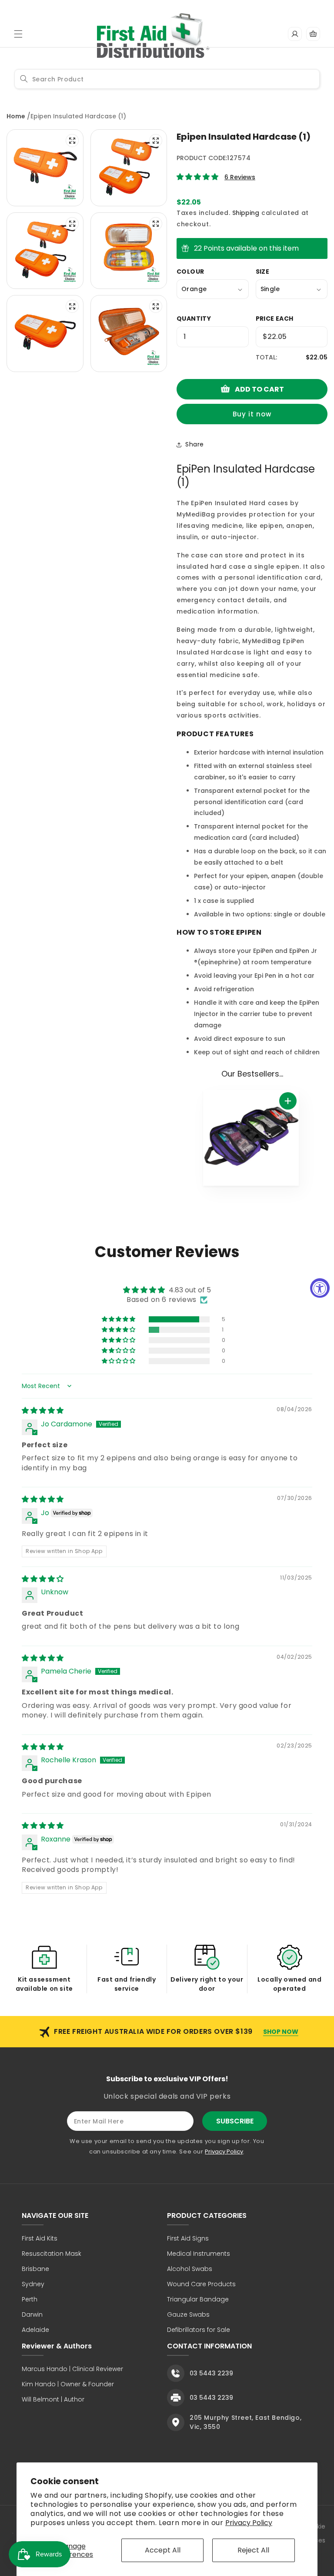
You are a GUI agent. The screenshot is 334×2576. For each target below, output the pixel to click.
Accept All (163, 2550)
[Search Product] (24, 79)
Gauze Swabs (188, 2314)
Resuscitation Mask (52, 2254)
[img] (43, 1410)
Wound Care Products (201, 2284)
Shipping (246, 213)
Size (263, 272)
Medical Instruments (199, 2254)
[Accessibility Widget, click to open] (320, 1288)
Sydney (33, 2284)
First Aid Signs (188, 2238)
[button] (18, 34)
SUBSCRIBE (235, 2121)
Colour (190, 272)
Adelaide (35, 2330)
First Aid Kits (40, 2238)
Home (16, 116)
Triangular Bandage (198, 2299)
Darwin (32, 2314)
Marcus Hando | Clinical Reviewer (72, 2369)
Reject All (253, 2550)
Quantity (194, 319)
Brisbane (35, 2269)
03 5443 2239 (211, 2373)
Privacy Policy (249, 2523)
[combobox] (167, 79)
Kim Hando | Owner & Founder (68, 2384)
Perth (30, 2299)
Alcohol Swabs (190, 2269)
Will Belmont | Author (53, 2399)
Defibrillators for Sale (199, 2330)
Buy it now (252, 414)
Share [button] (195, 444)
